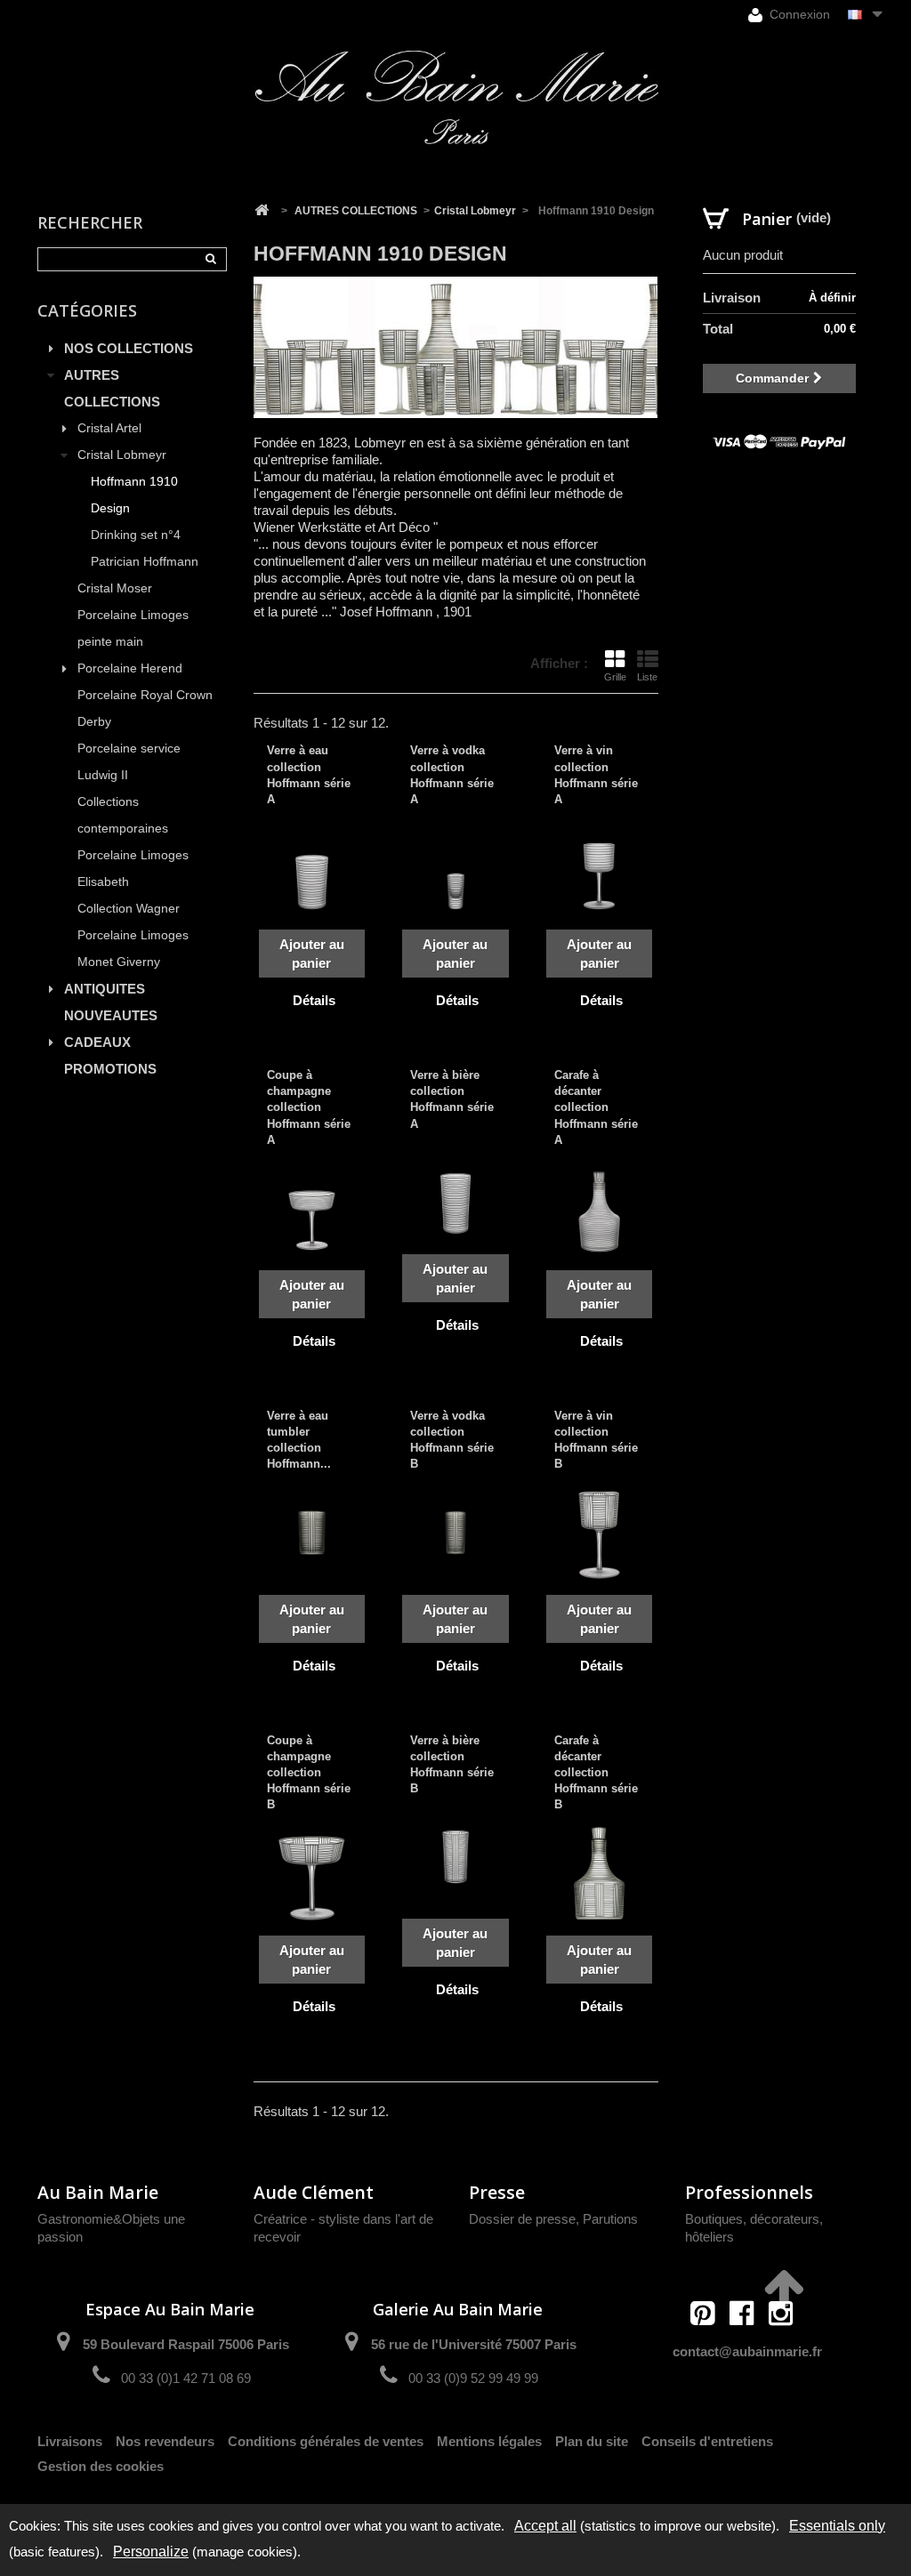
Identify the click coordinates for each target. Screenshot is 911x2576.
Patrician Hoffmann (145, 562)
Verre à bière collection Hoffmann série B (452, 1765)
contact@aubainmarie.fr (747, 2351)
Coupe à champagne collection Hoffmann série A (309, 1107)
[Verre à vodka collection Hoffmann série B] (455, 1533)
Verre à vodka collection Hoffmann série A (452, 775)
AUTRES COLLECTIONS (112, 388)
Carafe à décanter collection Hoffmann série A (596, 1107)
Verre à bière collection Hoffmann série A (452, 1099)
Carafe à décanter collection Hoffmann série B (596, 1773)
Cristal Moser (115, 588)
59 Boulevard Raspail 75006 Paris (186, 2344)
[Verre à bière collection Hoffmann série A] (455, 1192)
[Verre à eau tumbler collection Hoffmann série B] (312, 1533)
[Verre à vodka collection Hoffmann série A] (455, 867)
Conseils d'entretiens (707, 2441)
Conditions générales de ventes (326, 2441)
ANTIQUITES (105, 989)
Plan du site (592, 2441)
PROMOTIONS (110, 1069)
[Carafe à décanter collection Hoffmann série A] (600, 1208)
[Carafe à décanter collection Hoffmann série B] (600, 1873)
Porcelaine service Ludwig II (129, 762)
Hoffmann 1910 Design (134, 495)
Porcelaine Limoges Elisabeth (133, 869)
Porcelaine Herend (130, 668)
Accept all (545, 2526)
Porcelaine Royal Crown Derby (145, 708)
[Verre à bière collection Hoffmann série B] (455, 1857)
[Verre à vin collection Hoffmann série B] (600, 1533)
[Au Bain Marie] (456, 98)
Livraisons (70, 2441)
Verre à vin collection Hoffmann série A (596, 775)
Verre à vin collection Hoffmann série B (596, 1440)
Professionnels (749, 2192)
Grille (615, 677)
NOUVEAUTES (111, 1015)
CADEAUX (97, 1042)
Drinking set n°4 (136, 535)
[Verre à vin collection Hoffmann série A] (600, 867)
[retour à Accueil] (262, 211)
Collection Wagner (129, 909)
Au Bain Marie (98, 2192)
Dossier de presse (522, 2219)
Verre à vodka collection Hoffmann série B (452, 1440)
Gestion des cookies (101, 2466)
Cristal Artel (109, 428)
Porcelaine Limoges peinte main (133, 628)
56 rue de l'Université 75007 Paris (474, 2344)
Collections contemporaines (123, 815)
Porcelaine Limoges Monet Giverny (133, 949)
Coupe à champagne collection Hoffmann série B (309, 1773)
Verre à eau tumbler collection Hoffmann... (299, 1440)
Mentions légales (489, 2441)
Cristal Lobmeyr (122, 455)
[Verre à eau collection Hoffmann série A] (312, 867)
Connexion (798, 14)
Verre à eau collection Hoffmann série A (309, 775)
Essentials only (837, 2526)
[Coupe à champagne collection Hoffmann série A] (312, 1208)
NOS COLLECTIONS (129, 348)
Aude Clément (314, 2192)
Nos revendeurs (165, 2441)
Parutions (610, 2219)
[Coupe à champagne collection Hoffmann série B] (312, 1873)
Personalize (151, 2552)
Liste (647, 677)
